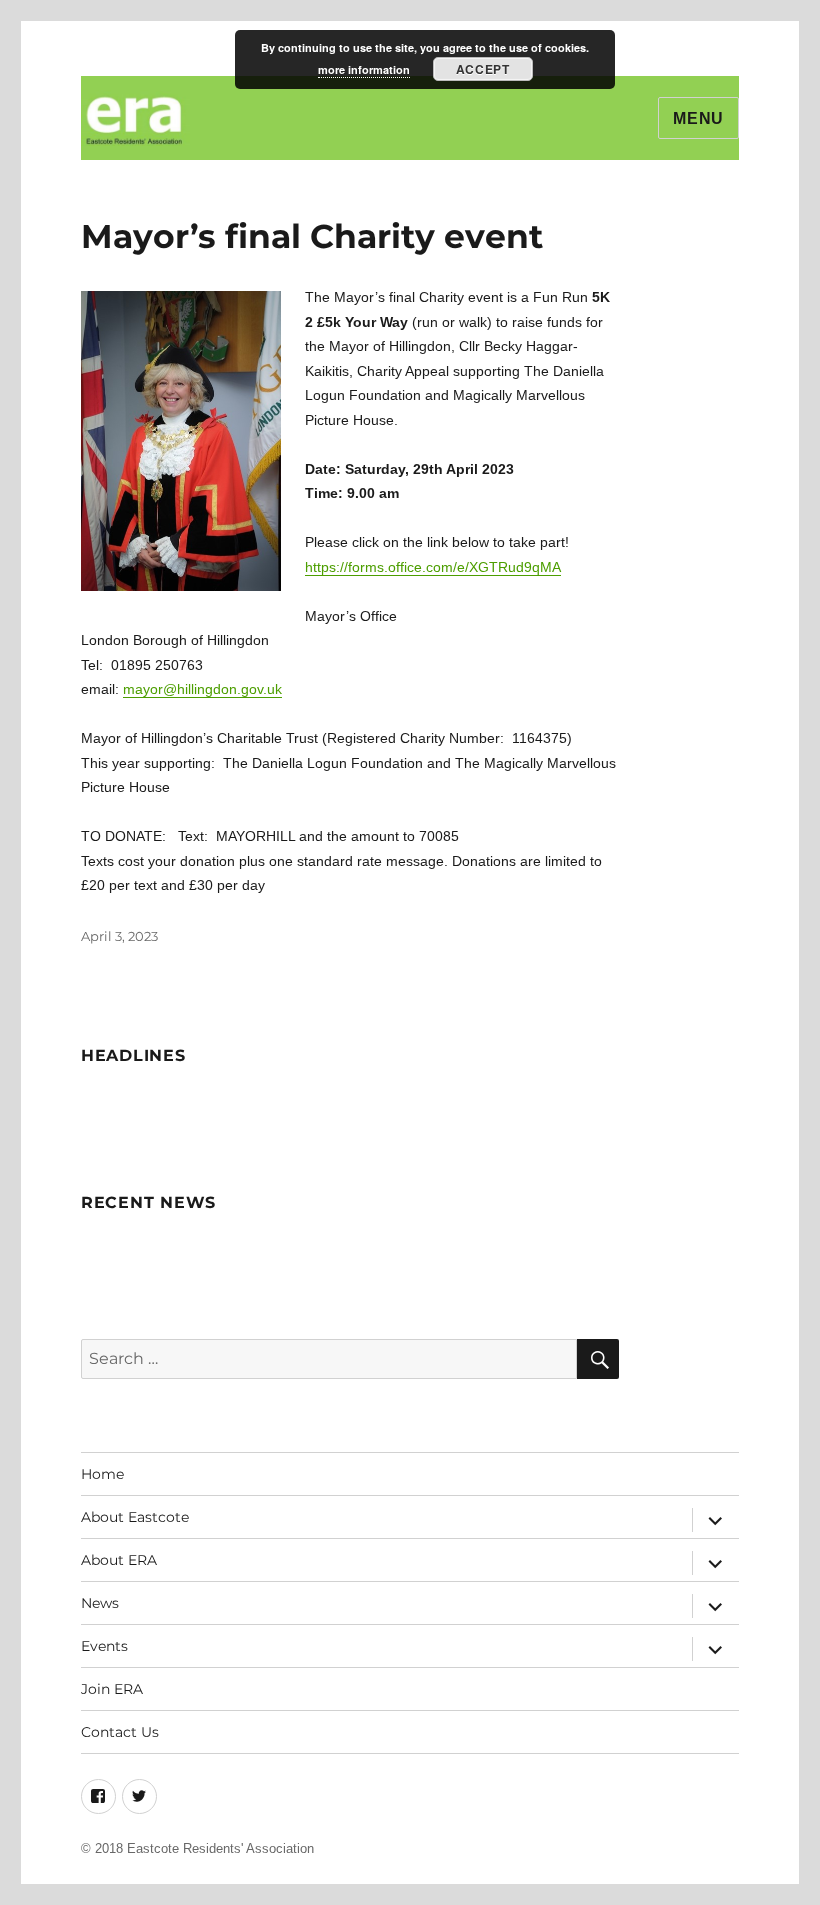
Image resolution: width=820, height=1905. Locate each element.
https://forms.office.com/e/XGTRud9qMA (433, 567)
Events (104, 1646)
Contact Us (120, 1732)
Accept (482, 69)
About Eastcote (135, 1517)
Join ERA (112, 1689)
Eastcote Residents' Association (220, 1848)
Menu (698, 118)
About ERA (119, 1560)
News (100, 1603)
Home (102, 1474)
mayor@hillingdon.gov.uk (202, 689)
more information (364, 69)
